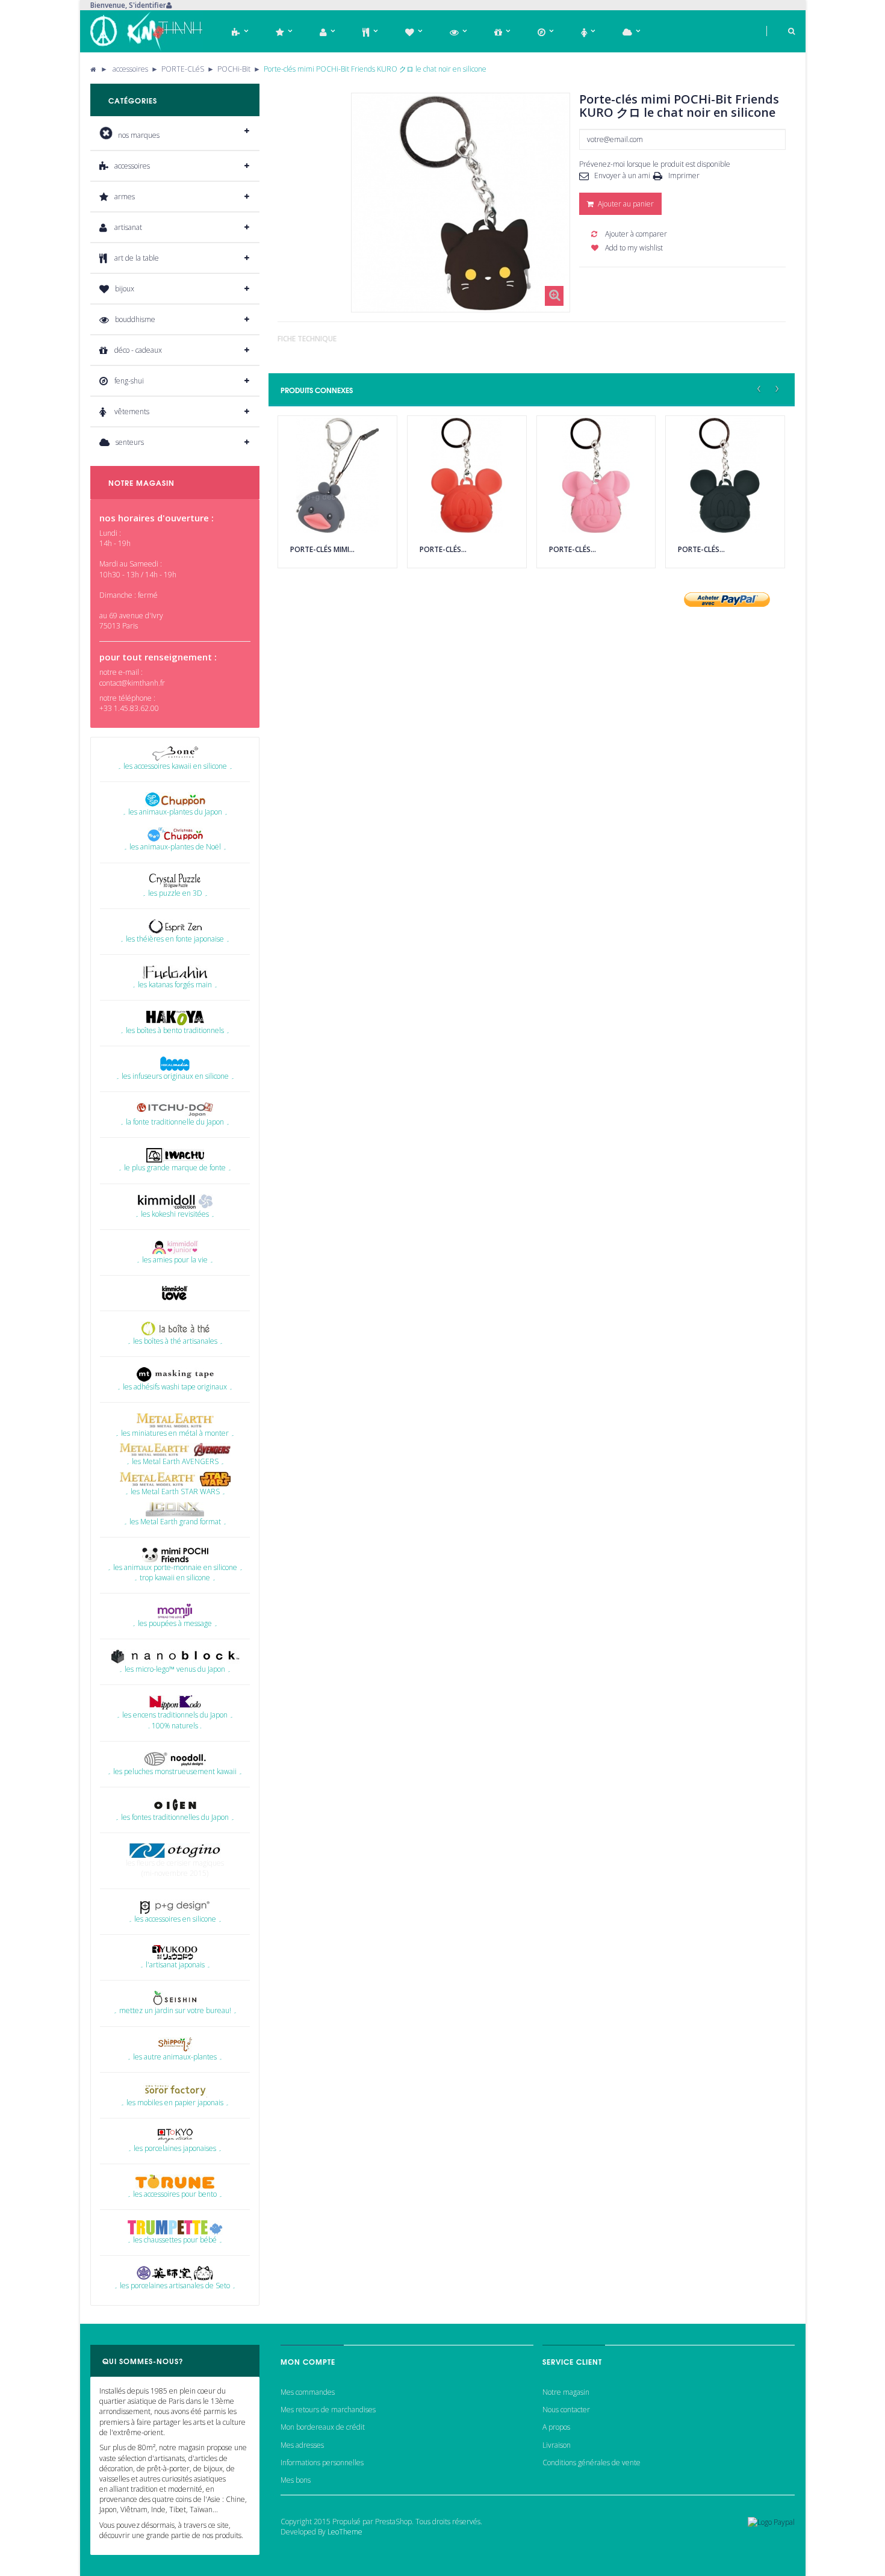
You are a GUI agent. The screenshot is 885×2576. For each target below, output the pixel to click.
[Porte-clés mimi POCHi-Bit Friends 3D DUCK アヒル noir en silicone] (337, 475)
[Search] (781, 31)
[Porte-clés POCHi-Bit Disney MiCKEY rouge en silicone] (467, 475)
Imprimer (684, 175)
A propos (556, 2427)
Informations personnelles (322, 2463)
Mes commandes (308, 2392)
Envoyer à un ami (622, 175)
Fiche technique (307, 339)
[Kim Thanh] (147, 31)
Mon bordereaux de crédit (323, 2427)
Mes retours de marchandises (328, 2410)
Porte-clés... (443, 549)
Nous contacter (566, 2410)
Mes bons (296, 2480)
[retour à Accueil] (93, 69)
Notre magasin (566, 2392)
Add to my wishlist (633, 248)
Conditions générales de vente (592, 2463)
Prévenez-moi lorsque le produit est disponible (655, 164)
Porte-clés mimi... (322, 549)
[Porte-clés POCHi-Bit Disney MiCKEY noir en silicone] (725, 475)
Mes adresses (302, 2445)
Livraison (557, 2445)
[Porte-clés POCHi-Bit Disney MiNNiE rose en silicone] (596, 475)
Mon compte (308, 2361)
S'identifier (147, 5)
